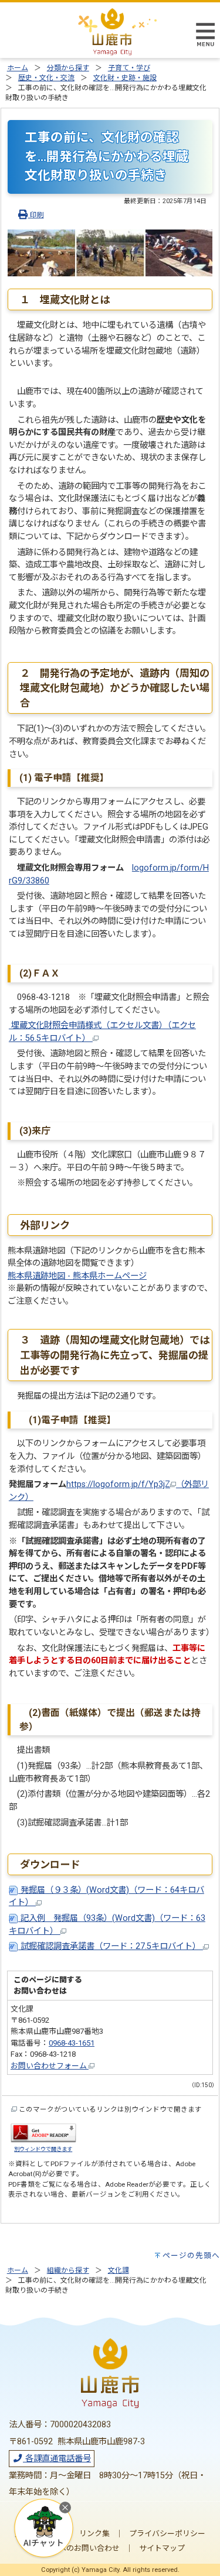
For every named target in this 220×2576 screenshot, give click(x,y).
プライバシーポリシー (167, 2534)
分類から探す (68, 68)
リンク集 (94, 2534)
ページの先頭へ (191, 2255)
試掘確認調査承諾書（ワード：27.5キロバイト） (111, 1946)
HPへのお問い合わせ (84, 2548)
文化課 (119, 2270)
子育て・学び (129, 68)
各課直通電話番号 (57, 2459)
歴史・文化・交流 (46, 78)
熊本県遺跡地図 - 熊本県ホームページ (77, 1276)
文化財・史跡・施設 (125, 78)
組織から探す (68, 2270)
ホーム (18, 68)
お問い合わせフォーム (50, 2066)
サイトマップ (162, 2548)
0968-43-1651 (72, 2043)
